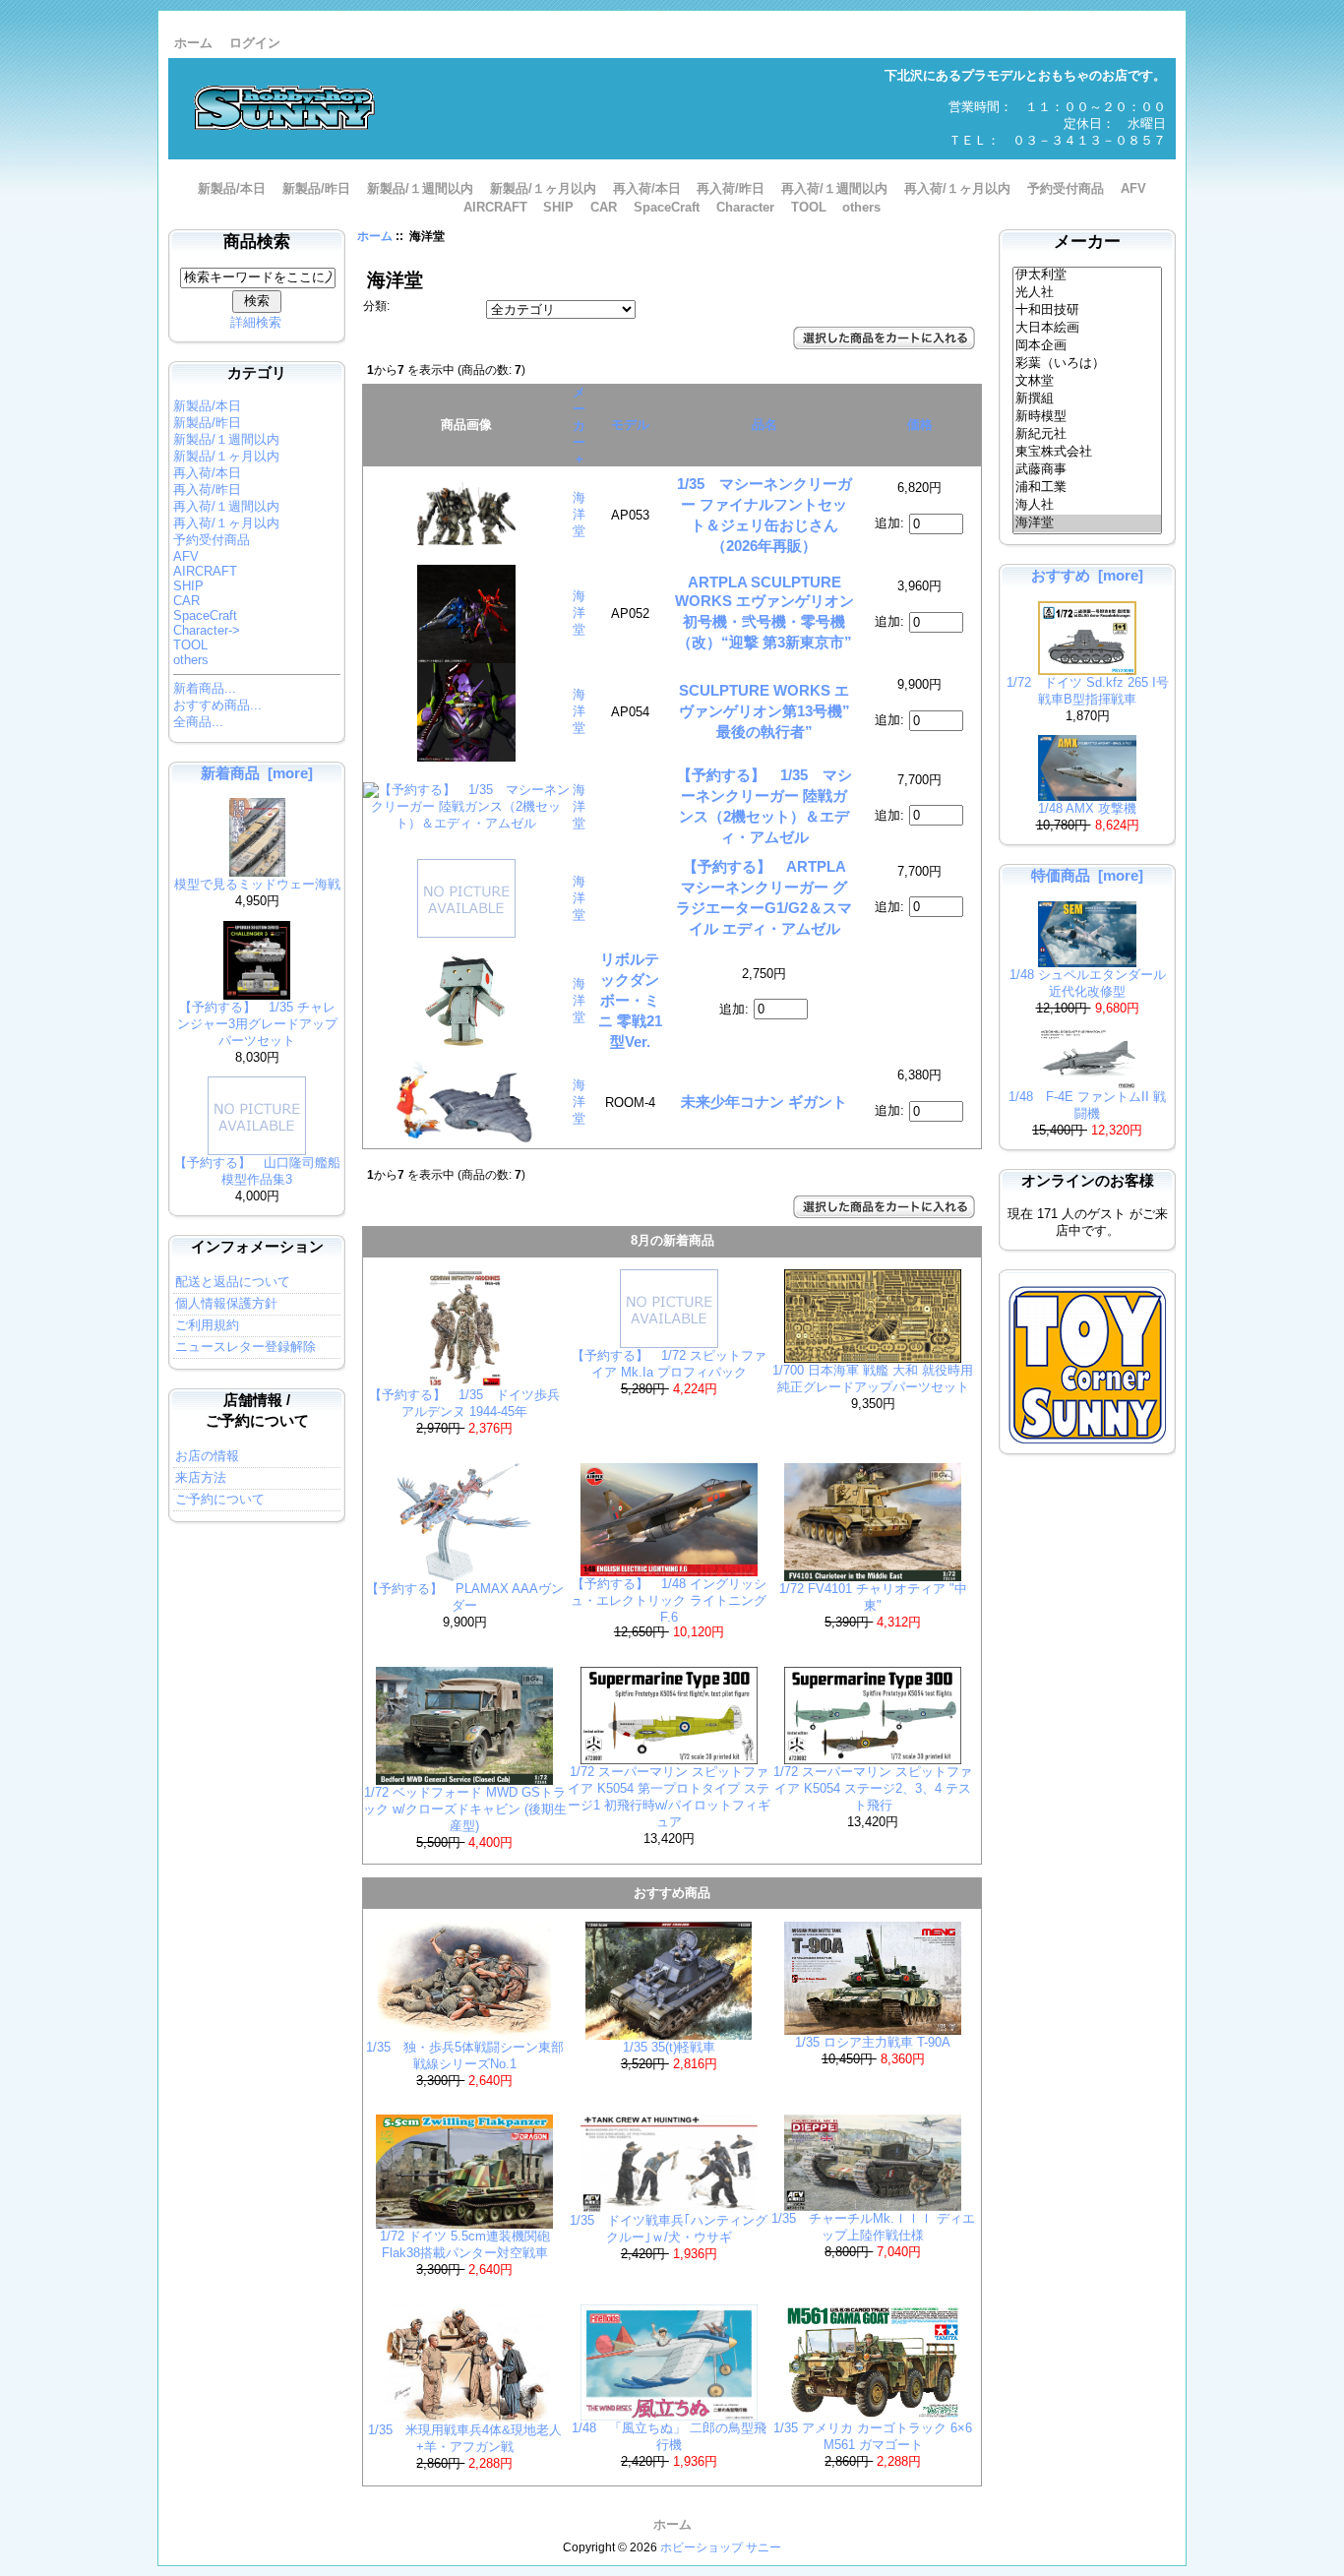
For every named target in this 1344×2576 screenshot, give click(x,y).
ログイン (255, 43)
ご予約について (220, 1499)
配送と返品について (233, 1282)
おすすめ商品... (217, 705)
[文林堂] (1088, 382)
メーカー (1087, 242)
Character (745, 207)
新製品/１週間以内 (420, 188)
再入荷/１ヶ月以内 (957, 188)
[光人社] (1088, 293)
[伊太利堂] (1088, 276)
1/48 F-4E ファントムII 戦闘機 (1087, 1105)
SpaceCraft (667, 207)
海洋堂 (579, 514)
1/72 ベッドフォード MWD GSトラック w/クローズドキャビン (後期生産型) (465, 1809)
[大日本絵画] (1088, 329)
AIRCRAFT (495, 207)
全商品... (198, 722)
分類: (376, 306)
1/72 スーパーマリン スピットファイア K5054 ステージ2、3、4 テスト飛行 (873, 1788)
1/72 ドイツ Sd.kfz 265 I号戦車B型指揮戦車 (1088, 691)
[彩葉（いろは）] (1088, 364)
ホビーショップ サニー (721, 2547)
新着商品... (205, 688)
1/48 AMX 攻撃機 (1087, 808)
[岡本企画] (1088, 346)
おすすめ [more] (1087, 575)
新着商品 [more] (257, 773)
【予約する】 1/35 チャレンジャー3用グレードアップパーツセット (257, 1024)
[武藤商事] (1088, 470)
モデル (630, 425)
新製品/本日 (232, 188)
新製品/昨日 (316, 188)
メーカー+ (579, 426)
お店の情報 (207, 1456)
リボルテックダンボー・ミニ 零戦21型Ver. (630, 1000)
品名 (764, 425)
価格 (920, 425)
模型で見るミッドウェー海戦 (257, 884)
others (861, 207)
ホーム (193, 43)
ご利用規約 (207, 1325)
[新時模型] (1088, 417)
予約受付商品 (1066, 188)
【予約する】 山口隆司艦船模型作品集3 (257, 1171)
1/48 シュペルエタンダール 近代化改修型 (1088, 983)
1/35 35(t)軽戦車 (669, 2047)
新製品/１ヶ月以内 (543, 188)
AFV (1133, 188)
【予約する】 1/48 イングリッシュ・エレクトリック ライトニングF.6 (669, 1600)
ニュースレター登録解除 (245, 1347)
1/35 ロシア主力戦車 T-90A (873, 2042)
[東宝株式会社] (1088, 453)
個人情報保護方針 (226, 1303)
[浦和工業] (1088, 488)
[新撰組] (1088, 399)
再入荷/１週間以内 (834, 188)
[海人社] (1088, 506)
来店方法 (201, 1477)
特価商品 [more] (1087, 875)
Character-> (207, 630)
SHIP (558, 207)
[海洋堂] (1088, 523)
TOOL (809, 207)
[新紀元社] (1088, 435)
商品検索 (257, 242)
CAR (604, 207)
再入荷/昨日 (731, 188)
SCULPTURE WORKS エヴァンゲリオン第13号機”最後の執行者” (764, 711)
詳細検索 (256, 322)
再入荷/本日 (647, 188)
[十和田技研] (1088, 311)
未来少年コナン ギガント (764, 1102)
